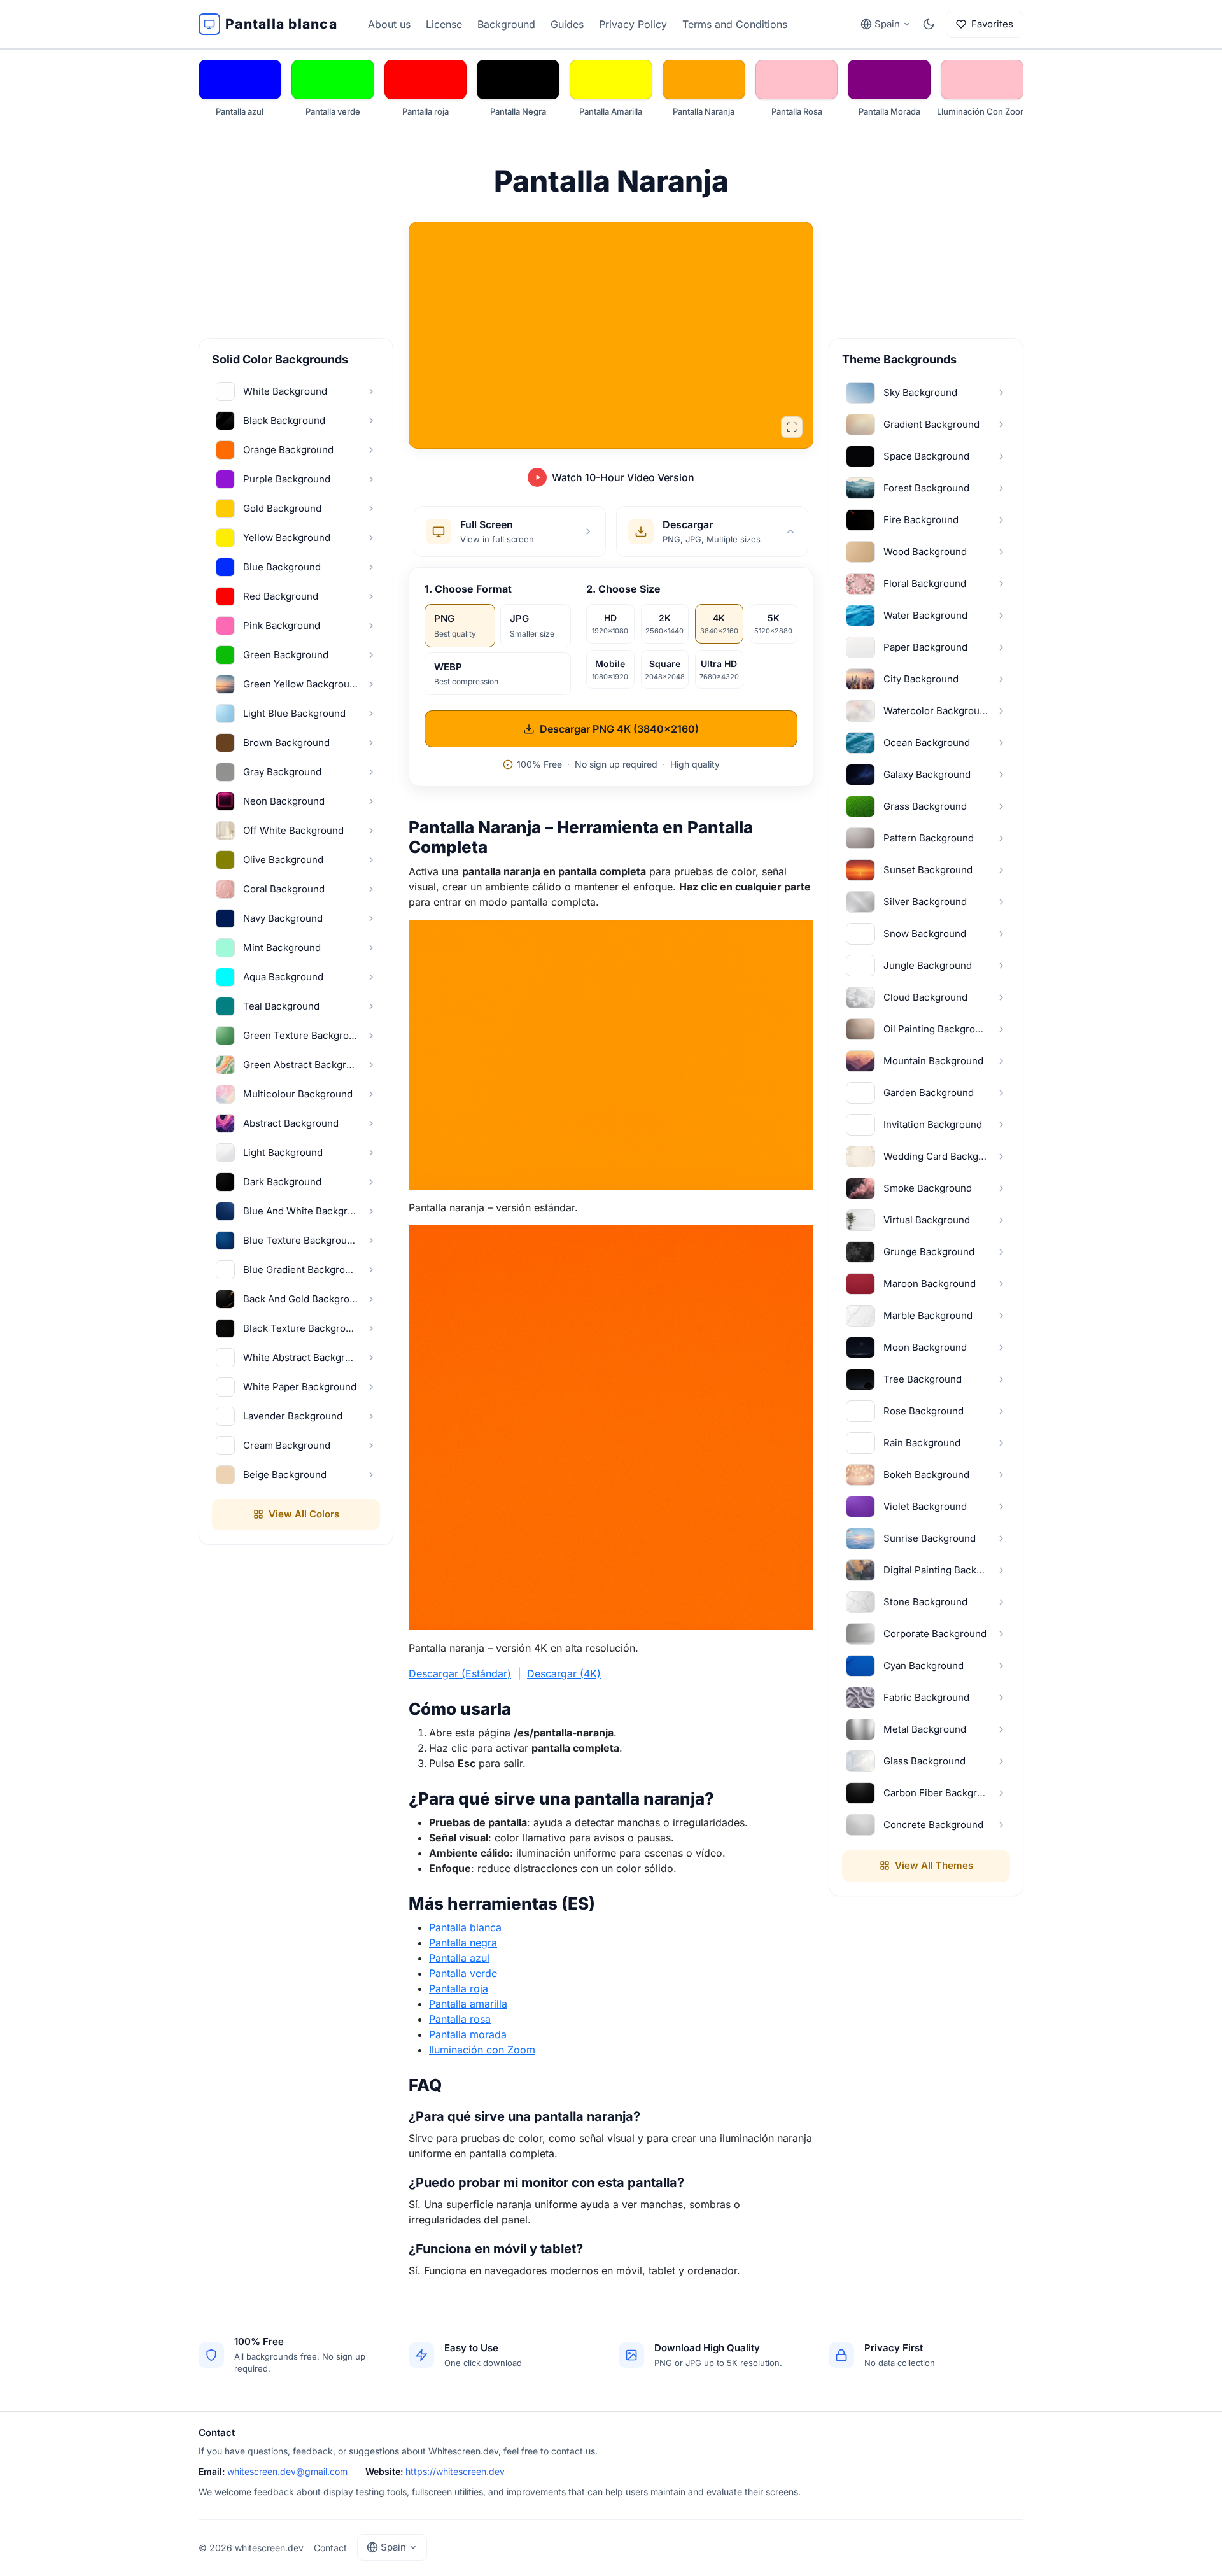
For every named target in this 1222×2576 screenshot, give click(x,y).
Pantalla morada (468, 2034)
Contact (330, 2548)
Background (506, 24)
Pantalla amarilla (468, 2004)
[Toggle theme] (929, 24)
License (444, 24)
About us (389, 24)
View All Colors (304, 1514)
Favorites (992, 24)
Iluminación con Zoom (482, 2050)
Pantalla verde (463, 1973)
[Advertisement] (296, 247)
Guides (567, 24)
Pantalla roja (459, 1988)
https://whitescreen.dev (455, 2471)
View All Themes (934, 1865)
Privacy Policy (633, 24)
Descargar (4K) (564, 1673)
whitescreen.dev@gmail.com (287, 2471)
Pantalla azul (459, 1958)
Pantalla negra (463, 1943)
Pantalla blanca (465, 1927)
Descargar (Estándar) (460, 1673)
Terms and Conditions (735, 24)
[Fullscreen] (792, 427)
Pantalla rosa (460, 2019)
